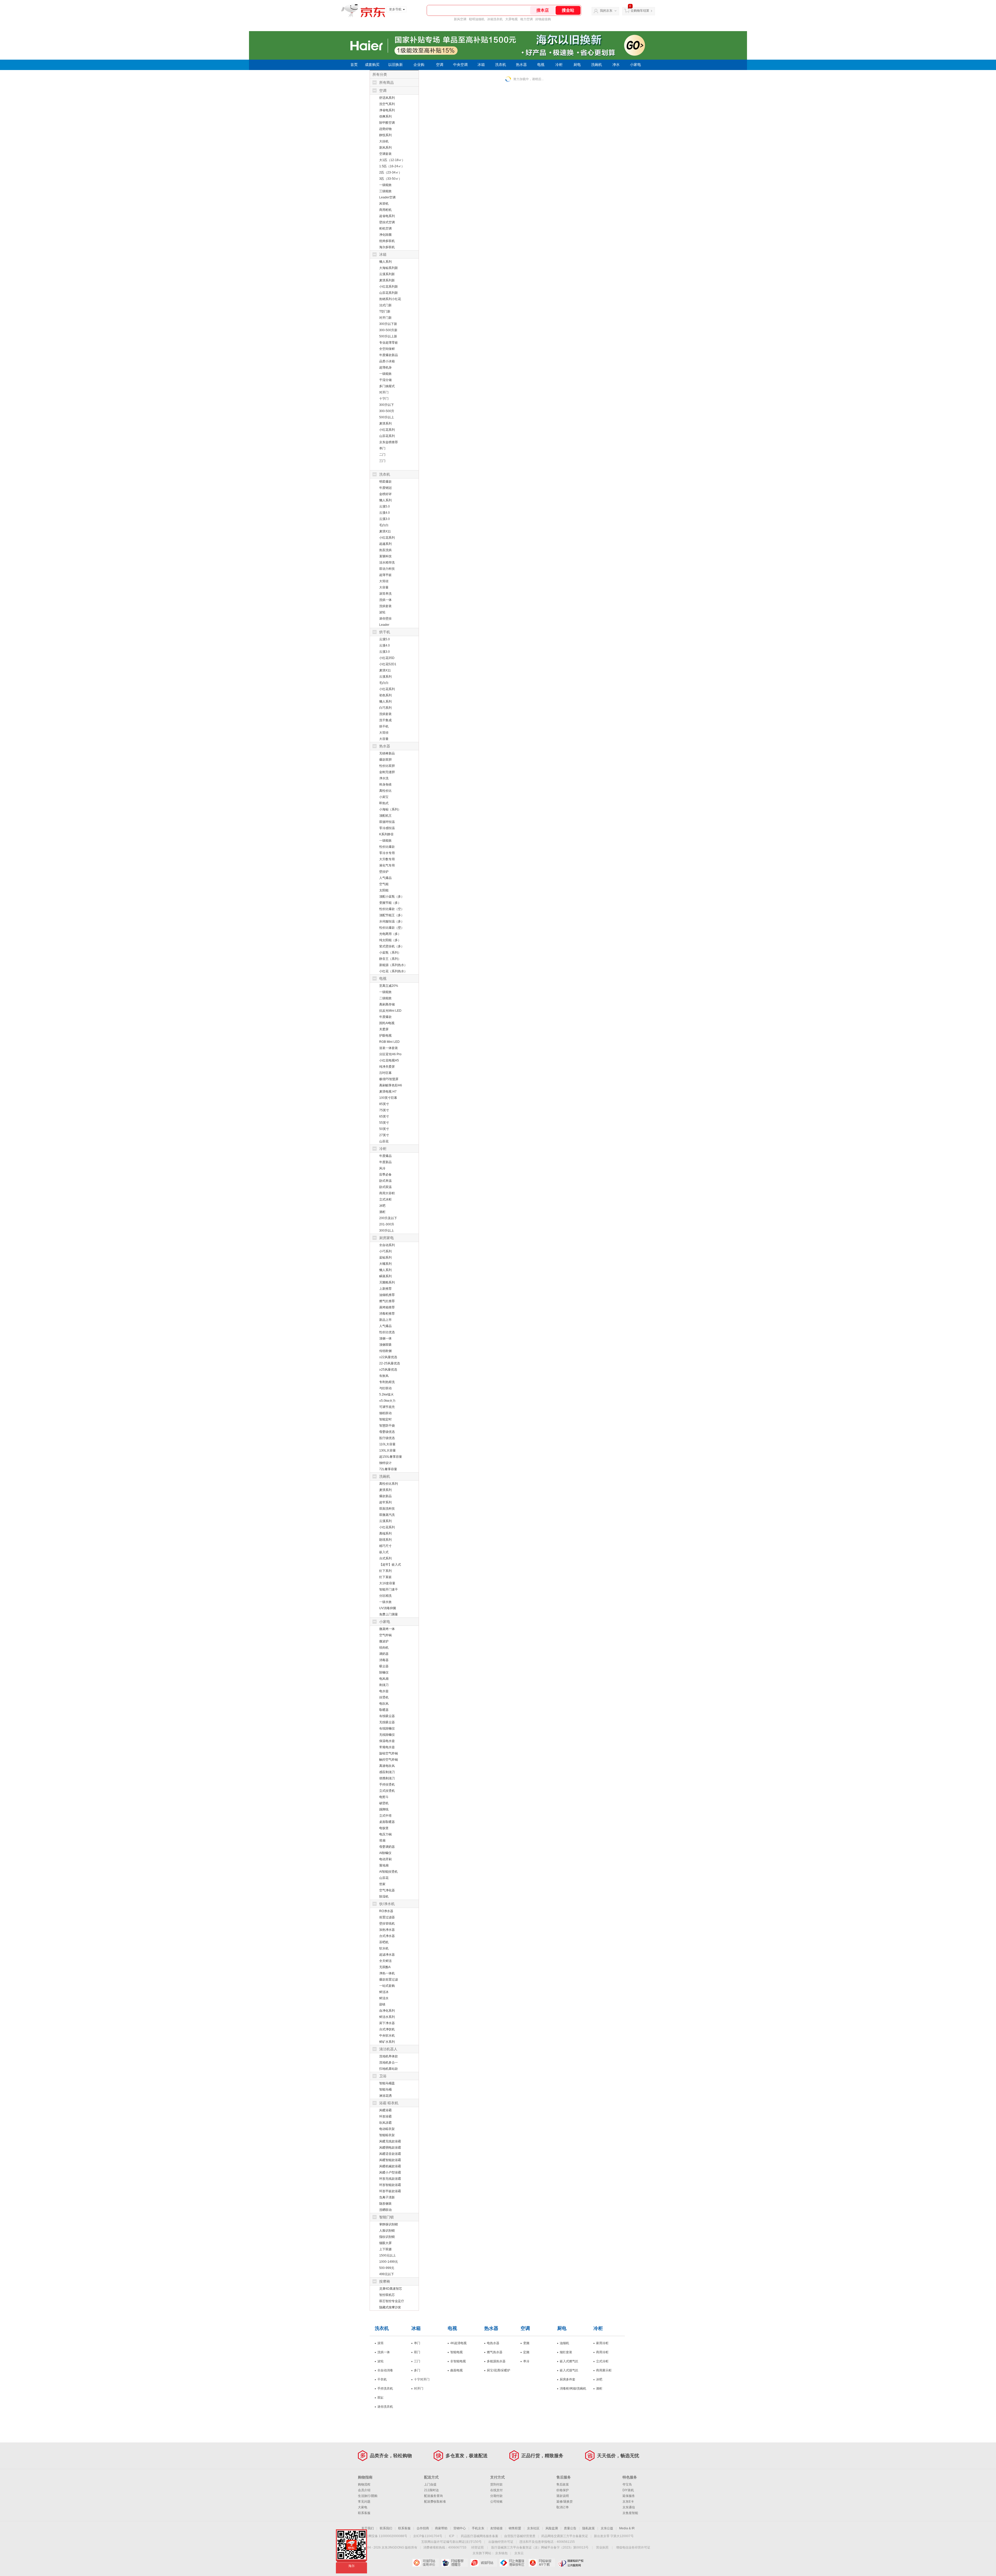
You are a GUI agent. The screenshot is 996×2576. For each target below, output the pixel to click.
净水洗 (384, 778)
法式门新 (385, 305)
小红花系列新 (389, 287)
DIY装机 (628, 2490)
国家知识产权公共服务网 (571, 2563)
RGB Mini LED (389, 1042)
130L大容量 (388, 1450)
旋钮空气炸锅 (389, 1753)
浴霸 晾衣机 (389, 2103)
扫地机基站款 (389, 2069)
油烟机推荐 (387, 1295)
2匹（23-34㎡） (390, 172)
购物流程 (364, 2484)
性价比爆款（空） (392, 909)
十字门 (384, 399)
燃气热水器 (495, 2352)
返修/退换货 (565, 2502)
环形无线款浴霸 (390, 2179)
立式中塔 (385, 1816)
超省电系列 (387, 216)
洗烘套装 (385, 606)
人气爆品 (385, 878)
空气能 (384, 884)
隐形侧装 (385, 2204)
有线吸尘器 (387, 1716)
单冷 (526, 2361)
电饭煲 (384, 1828)
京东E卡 (628, 2502)
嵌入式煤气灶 (569, 2370)
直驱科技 (385, 556)
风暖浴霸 (385, 2110)
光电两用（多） (390, 934)
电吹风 (384, 1704)
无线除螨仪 (387, 1735)
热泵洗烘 (385, 550)
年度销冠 (385, 488)
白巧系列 (385, 708)
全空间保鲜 (387, 349)
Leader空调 (387, 197)
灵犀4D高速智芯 (391, 2289)
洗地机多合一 (389, 2063)
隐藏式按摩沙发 (390, 2307)
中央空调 (460, 65)
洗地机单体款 (389, 2056)
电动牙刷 (385, 1859)
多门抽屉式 (387, 386)
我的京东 (606, 11)
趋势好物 (385, 129)
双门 (417, 2352)
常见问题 (364, 2502)
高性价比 (385, 791)
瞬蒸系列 (385, 1276)
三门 (382, 461)
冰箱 (481, 65)
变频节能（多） (390, 903)
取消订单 (563, 2507)
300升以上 (387, 1231)
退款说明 (563, 2496)
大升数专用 (387, 859)
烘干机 (385, 632)
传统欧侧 (385, 1351)
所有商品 (386, 82)
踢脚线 (384, 1809)
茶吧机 (384, 1942)
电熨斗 (384, 1797)
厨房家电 (386, 1238)
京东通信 (629, 2507)
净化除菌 (385, 235)
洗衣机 (501, 65)
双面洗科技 (387, 1509)
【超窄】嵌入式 (390, 1565)
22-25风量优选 (390, 1363)
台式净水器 (387, 1936)
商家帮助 (441, 2528)
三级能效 (385, 191)
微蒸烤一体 (387, 1629)
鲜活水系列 (387, 2017)
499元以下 (387, 2274)
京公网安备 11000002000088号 (385, 2536)
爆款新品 (385, 1496)
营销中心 (460, 2528)
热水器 (521, 65)
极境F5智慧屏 (389, 1079)
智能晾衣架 (387, 2135)
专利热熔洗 (387, 1382)
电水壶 (384, 1691)
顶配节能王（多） (392, 915)
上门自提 (430, 2484)
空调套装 (385, 154)
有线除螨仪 (387, 1728)
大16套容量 (387, 1583)
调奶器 (384, 1654)
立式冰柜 (385, 1199)
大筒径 (384, 581)
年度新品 (385, 1162)
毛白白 (384, 525)
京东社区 (533, 2528)
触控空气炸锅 (389, 1760)
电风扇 (384, 1679)
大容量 (384, 587)
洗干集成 (385, 720)
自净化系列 (387, 2011)
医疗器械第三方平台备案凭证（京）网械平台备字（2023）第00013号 (540, 2547)
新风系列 (385, 148)
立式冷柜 (602, 2361)
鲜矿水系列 (387, 2042)
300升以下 (387, 405)
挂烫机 (384, 1697)
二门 (382, 455)
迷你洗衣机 (385, 2407)
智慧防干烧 (387, 1426)
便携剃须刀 (387, 1778)
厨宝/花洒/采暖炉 (499, 2370)
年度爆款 (385, 1017)
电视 (541, 65)
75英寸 (384, 1110)
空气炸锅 (385, 1635)
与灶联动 (385, 1388)
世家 (382, 1884)
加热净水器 (387, 1930)
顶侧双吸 (385, 1345)
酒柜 (382, 1212)
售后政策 (563, 2484)
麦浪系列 (385, 423)
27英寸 (384, 1135)
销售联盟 (515, 2528)
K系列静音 (386, 834)
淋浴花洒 (385, 2096)
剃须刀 (384, 1685)
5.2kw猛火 (386, 1394)
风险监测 (552, 2528)
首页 (354, 65)
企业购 (419, 65)
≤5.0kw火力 (387, 1401)
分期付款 (496, 2496)
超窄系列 (385, 1502)
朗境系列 (385, 1540)
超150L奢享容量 (391, 1457)
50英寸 (384, 1129)
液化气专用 (387, 865)
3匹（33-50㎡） (390, 179)
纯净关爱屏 (387, 1067)
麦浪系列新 (387, 280)
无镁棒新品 (387, 753)
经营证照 (478, 2547)
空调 (440, 65)
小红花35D (387, 658)
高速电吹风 (387, 1766)
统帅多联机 (387, 241)
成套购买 (372, 65)
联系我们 (386, 2528)
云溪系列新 (387, 274)
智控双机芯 (387, 2295)
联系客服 (364, 2513)
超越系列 (385, 544)
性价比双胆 (387, 766)
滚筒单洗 (385, 594)
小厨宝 (384, 797)
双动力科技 (387, 569)
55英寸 (384, 1123)
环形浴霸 (385, 2116)
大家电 (363, 2507)
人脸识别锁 (387, 2231)
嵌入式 (384, 1552)
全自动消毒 (385, 2370)
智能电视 (457, 2352)
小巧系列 (385, 1251)
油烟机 (564, 2343)
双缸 (381, 2398)
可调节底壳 (387, 1407)
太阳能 (384, 890)
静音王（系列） (390, 959)
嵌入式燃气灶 (569, 2361)
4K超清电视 (458, 2343)
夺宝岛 (627, 2484)
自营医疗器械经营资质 (520, 2536)
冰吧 (382, 1206)
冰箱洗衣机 (495, 19)
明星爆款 (385, 482)
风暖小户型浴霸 (390, 2172)
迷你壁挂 (385, 619)
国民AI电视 (387, 1023)
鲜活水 (384, 1998)
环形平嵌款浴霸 (390, 2191)
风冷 (382, 1168)
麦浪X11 (385, 531)
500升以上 (387, 417)
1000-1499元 (389, 2262)
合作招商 (423, 2528)
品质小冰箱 (387, 361)
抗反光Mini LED (390, 1011)
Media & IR (627, 2528)
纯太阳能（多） (390, 940)
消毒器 (384, 1660)
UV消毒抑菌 (388, 1608)
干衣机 (382, 2379)
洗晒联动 (385, 2210)
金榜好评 (385, 494)
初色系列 (385, 695)
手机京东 (478, 2528)
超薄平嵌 (385, 575)
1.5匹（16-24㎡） (392, 166)
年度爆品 (385, 1156)
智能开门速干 (389, 1589)
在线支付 (496, 2490)
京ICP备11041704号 (428, 2536)
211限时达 (431, 2490)
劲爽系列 (385, 116)
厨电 (577, 65)
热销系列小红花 (390, 299)
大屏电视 (511, 19)
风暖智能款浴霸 (390, 2160)
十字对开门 (422, 2379)
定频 (526, 2352)
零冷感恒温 (387, 828)
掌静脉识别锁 (389, 2224)
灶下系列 (385, 1571)
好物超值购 (543, 19)
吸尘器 (384, 1666)
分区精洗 (385, 1596)
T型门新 (385, 311)
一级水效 (385, 1602)
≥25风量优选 (388, 1370)
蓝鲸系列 (385, 1258)
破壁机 (384, 1803)
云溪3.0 (385, 519)
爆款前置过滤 (389, 1980)
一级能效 (385, 185)
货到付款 (496, 2484)
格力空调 (527, 19)
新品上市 (385, 1320)
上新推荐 (385, 1289)
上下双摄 (385, 2249)
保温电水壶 (387, 1741)
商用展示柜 (604, 2370)
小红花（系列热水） (393, 971)
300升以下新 (388, 324)
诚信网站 (484, 2563)
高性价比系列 (389, 1484)
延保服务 (629, 2496)
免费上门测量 (389, 1614)
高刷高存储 (387, 1004)
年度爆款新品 (389, 355)
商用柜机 (385, 210)
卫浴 (383, 2076)
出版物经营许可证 (501, 2542)
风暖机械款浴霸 (390, 2166)
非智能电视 (458, 2361)
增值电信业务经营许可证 (633, 2547)
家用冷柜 (602, 2343)
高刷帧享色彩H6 (391, 1085)
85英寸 (384, 1104)
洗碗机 (597, 65)
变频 (526, 2343)
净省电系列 (387, 110)
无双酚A (385, 1967)
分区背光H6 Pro (390, 1054)
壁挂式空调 (387, 222)
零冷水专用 (387, 853)
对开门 (384, 392)
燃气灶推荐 (387, 1301)
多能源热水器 (496, 2361)
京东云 (519, 2553)
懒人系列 (385, 262)
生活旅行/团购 (368, 2496)
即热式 (384, 803)
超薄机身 (385, 367)
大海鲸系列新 (389, 268)
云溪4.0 (385, 513)
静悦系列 (385, 135)
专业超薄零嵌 (389, 343)
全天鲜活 (385, 1961)
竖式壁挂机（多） (392, 946)
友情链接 (496, 2528)
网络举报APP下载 (542, 2563)
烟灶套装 (566, 2352)
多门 (417, 2370)
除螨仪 (384, 1672)
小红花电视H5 (389, 1060)
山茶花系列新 (389, 293)
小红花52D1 (388, 664)
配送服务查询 (433, 2496)
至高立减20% (389, 986)
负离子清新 (387, 2197)
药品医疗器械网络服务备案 (480, 2536)
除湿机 (384, 1897)
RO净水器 (386, 1911)
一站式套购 (387, 1986)
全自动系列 (387, 1245)
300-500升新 (388, 330)
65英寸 (384, 1116)
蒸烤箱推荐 (387, 1307)
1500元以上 (388, 2255)
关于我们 (368, 2528)
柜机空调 (385, 228)
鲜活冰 (384, 1992)
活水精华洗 (387, 563)
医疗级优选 (387, 1438)
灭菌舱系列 (387, 1282)
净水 (616, 65)
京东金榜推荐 (389, 442)
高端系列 (385, 1533)
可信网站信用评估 (426, 2563)
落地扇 (384, 1865)
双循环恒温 (387, 822)
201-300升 (387, 1224)
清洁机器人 (388, 2049)
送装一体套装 (389, 1048)
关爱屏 (384, 1029)
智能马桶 (385, 2089)
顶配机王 (385, 816)
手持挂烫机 (387, 1785)
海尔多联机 (387, 247)
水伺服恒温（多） (392, 921)
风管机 (384, 204)
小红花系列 (387, 430)
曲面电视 (457, 2370)
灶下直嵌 (385, 1577)
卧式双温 (385, 1187)
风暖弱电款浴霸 (390, 2148)
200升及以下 (388, 1218)
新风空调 (460, 19)
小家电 (635, 65)
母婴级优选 (387, 1432)
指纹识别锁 (387, 2237)
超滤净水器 (387, 1955)
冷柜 (559, 65)
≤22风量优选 (388, 1357)
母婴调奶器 (387, 1847)
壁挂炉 (384, 872)
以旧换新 (396, 65)
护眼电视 (385, 1036)
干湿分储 (385, 380)
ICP (452, 2536)
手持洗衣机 (385, 2388)
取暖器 (384, 1710)
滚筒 (381, 2343)
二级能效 (385, 998)
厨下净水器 (387, 2023)
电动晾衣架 (387, 2129)
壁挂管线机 (387, 1924)
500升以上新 (388, 336)
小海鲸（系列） (390, 809)
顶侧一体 (385, 1338)
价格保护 (563, 2490)
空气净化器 (387, 1890)
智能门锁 (386, 2217)
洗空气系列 (387, 104)
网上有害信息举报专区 (513, 2563)
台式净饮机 (387, 2029)
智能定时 (385, 1419)
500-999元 (387, 2268)
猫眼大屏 (385, 2243)
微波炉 (384, 1641)
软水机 (384, 1948)
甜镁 (382, 2004)
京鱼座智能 (630, 2513)
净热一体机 (387, 1973)
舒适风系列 (387, 98)
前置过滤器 (387, 1917)
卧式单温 (385, 1181)
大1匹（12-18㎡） (392, 160)
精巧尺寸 (385, 1546)
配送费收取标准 (435, 2502)
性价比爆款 (387, 847)
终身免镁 (385, 784)
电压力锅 (385, 1834)
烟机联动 (385, 1413)
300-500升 (387, 411)
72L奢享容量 (388, 1469)
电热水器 (493, 2343)
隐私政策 (589, 2528)
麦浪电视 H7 (388, 1092)
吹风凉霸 (385, 2123)
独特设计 (385, 1463)
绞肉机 (384, 1648)
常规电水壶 (387, 1747)
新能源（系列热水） (393, 965)
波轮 (382, 612)
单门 (382, 448)
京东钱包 (501, 2553)
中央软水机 (387, 2036)
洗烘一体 (385, 600)
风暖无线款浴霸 (390, 2141)
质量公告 (570, 2528)
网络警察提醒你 (455, 2563)
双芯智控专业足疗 (392, 2301)
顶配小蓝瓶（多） (392, 897)
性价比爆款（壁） (392, 928)
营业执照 (602, 2547)
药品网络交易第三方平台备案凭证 (565, 2536)
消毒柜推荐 (387, 1314)
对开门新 (385, 318)
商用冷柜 (602, 2352)
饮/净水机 (387, 1904)
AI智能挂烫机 (388, 1872)
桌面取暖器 (387, 1822)
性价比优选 (387, 1332)
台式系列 (385, 1558)
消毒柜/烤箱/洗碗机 (573, 2388)
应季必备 (385, 1175)
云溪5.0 (385, 506)
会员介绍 (364, 2490)
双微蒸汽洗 (387, 1515)
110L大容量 (387, 1444)
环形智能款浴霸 (390, 2185)
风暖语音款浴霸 (390, 2154)
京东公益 (607, 2528)
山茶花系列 (387, 436)
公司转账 (496, 2502)
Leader (384, 625)
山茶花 (384, 1141)
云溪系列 (385, 677)
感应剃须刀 (387, 1772)
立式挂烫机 (387, 1791)
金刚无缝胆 (387, 772)
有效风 (384, 1376)
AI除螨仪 (385, 1853)
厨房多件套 (568, 2379)
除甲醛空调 (387, 123)
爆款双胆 (385, 760)
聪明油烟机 (477, 19)
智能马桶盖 (387, 2083)
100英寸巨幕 (388, 1098)
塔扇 (382, 1841)
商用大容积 (387, 1193)
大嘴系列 (385, 1264)
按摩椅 (385, 2281)
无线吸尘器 (387, 1722)
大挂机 (384, 141)
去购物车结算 (640, 11)
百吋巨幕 (385, 1073)
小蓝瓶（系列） (390, 953)
